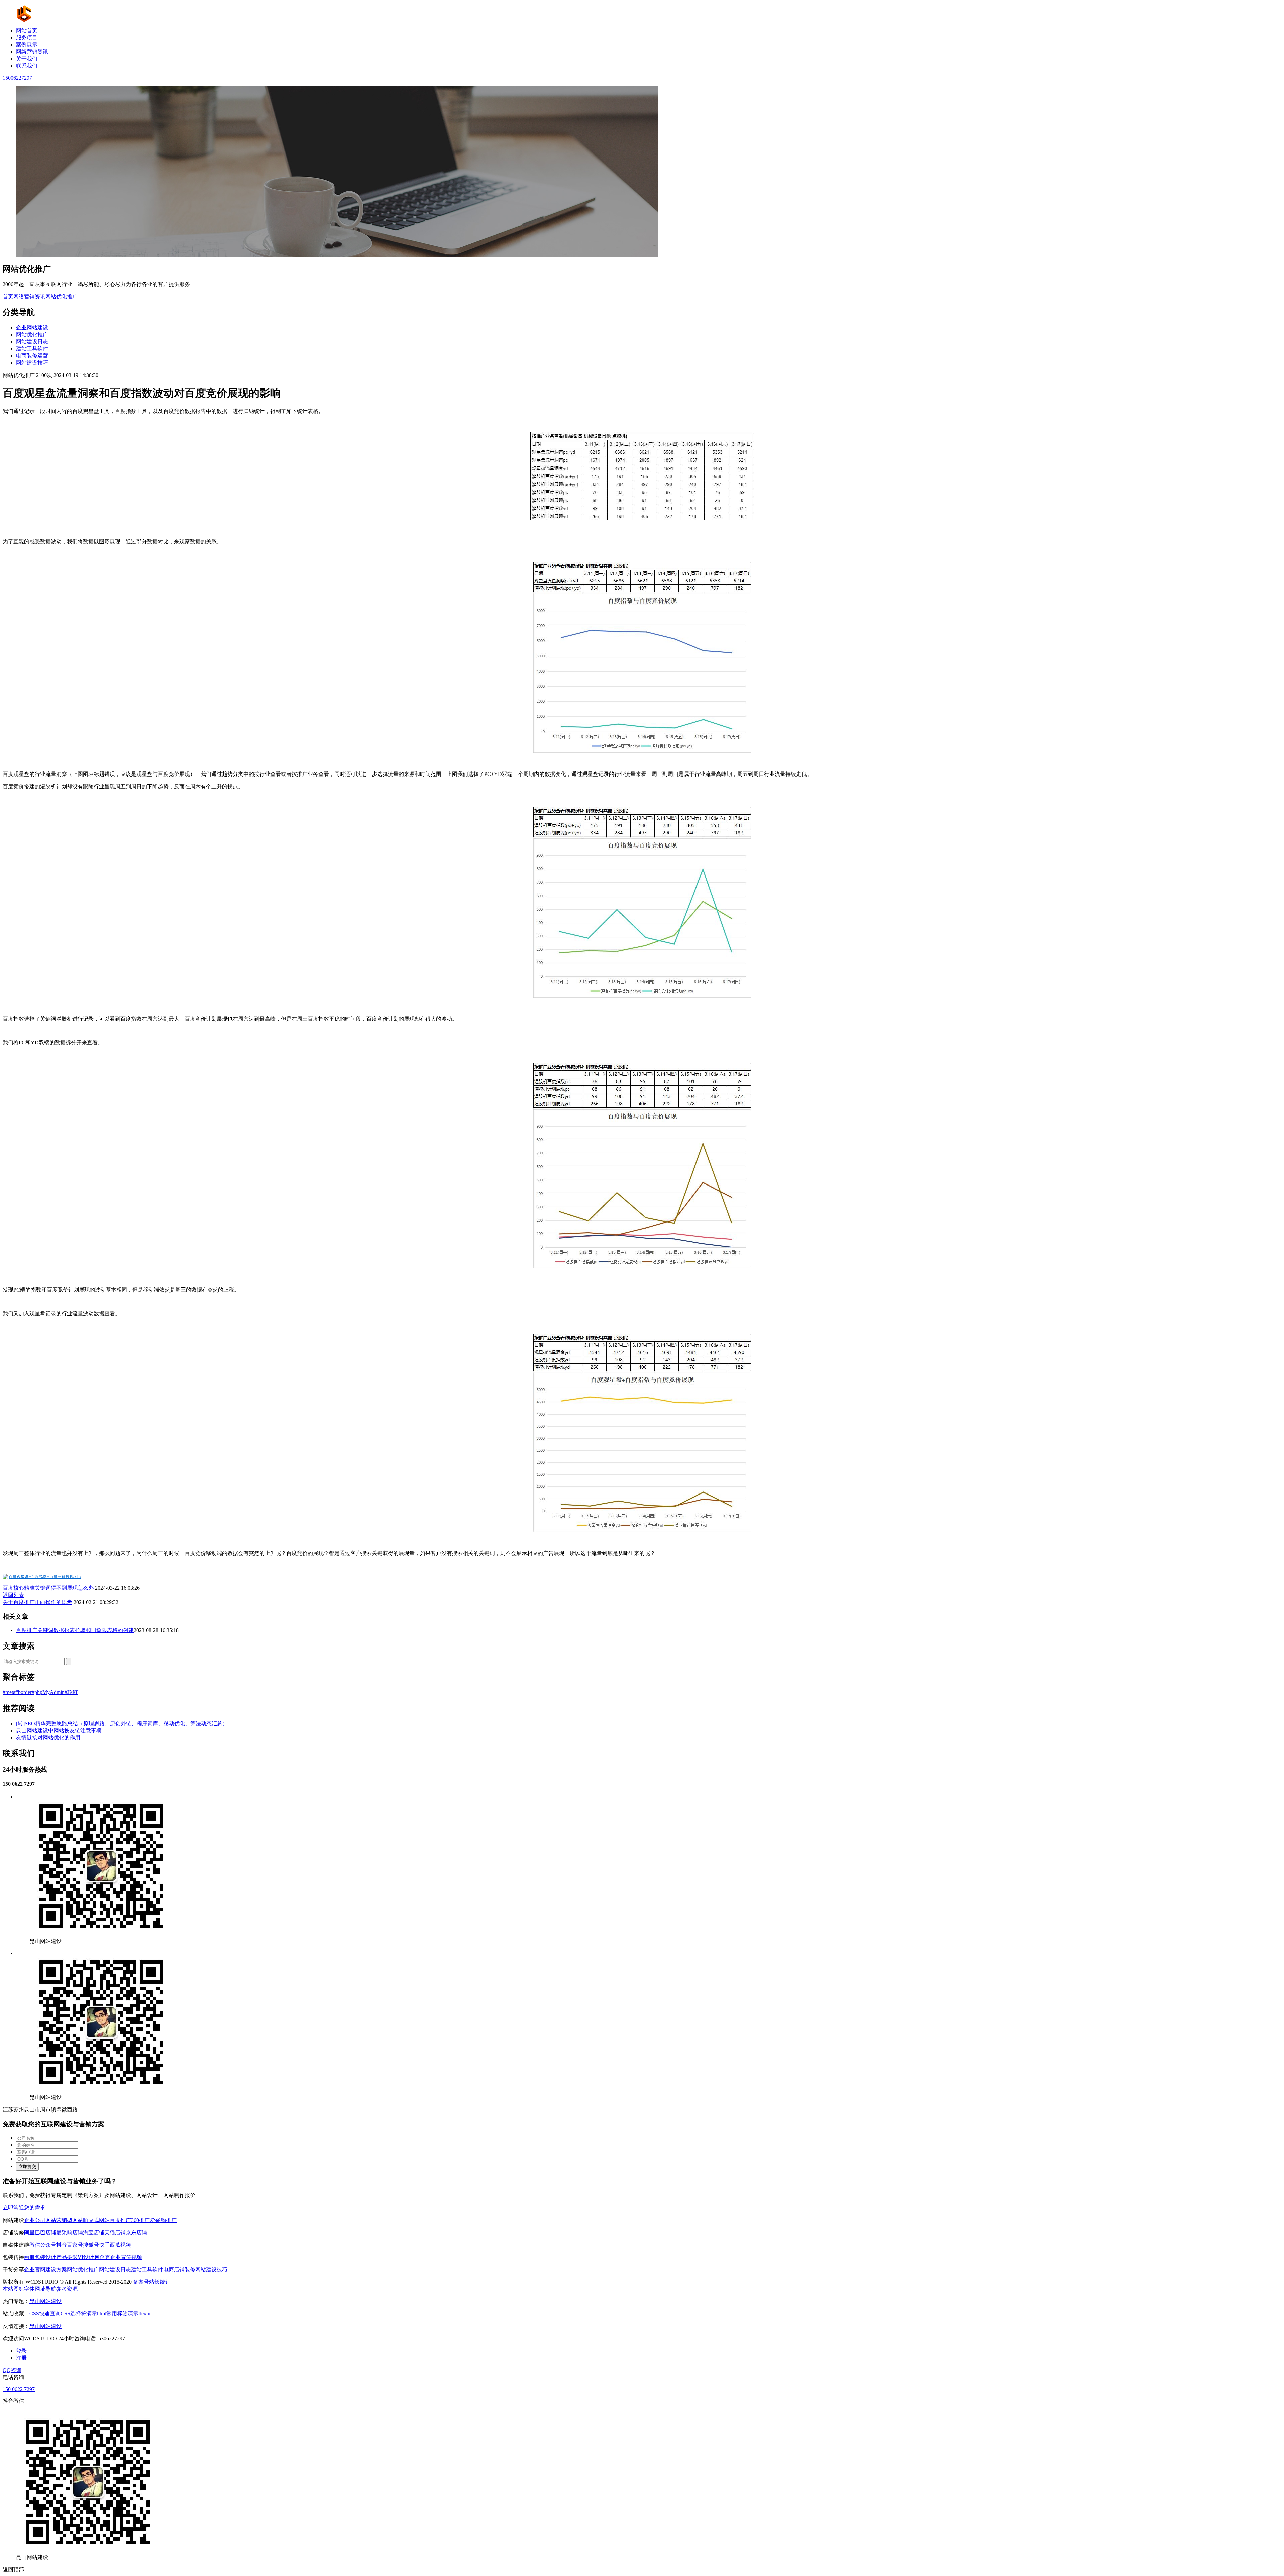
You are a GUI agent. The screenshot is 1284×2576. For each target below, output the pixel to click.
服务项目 (27, 38)
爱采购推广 (163, 2220)
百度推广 (120, 2220)
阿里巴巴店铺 (40, 2232)
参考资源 (67, 2289)
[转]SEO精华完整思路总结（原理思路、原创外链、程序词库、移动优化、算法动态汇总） (122, 1723)
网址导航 (45, 2289)
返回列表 (13, 1595)
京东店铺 (136, 2232)
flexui (144, 2314)
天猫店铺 (115, 2232)
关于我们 (27, 59)
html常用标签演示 (118, 2314)
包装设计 (45, 2257)
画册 (29, 2257)
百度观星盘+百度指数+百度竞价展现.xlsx (45, 1577)
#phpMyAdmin (48, 1692)
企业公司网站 (40, 2220)
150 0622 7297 (19, 2389)
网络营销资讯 (32, 52)
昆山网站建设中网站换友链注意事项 (59, 1730)
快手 (104, 2245)
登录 (21, 2351)
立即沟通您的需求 (24, 2208)
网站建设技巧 (32, 363)
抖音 (62, 2245)
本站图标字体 (19, 2289)
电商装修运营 (32, 356)
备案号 (141, 2282)
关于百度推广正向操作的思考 (37, 1602)
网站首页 (27, 31)
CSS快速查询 (45, 2314)
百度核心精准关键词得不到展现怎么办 (48, 1588)
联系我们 (27, 66)
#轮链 (71, 1692)
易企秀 (102, 2257)
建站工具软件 (32, 349)
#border (24, 1692)
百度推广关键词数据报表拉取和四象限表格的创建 (75, 1630)
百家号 (75, 2245)
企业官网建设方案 (45, 2270)
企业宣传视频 (126, 2257)
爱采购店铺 (70, 2232)
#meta (9, 1692)
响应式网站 (96, 2220)
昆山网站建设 (45, 2301)
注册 (21, 2358)
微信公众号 (43, 2245)
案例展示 (27, 45)
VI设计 (86, 2257)
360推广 (140, 2220)
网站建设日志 (32, 342)
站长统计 (160, 2282)
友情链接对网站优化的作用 (48, 1737)
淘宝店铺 (94, 2232)
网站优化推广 (62, 296)
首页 (8, 296)
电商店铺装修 (179, 2270)
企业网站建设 (32, 328)
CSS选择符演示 (79, 2314)
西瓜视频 (120, 2245)
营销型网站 (70, 2220)
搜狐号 (91, 2245)
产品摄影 (67, 2257)
